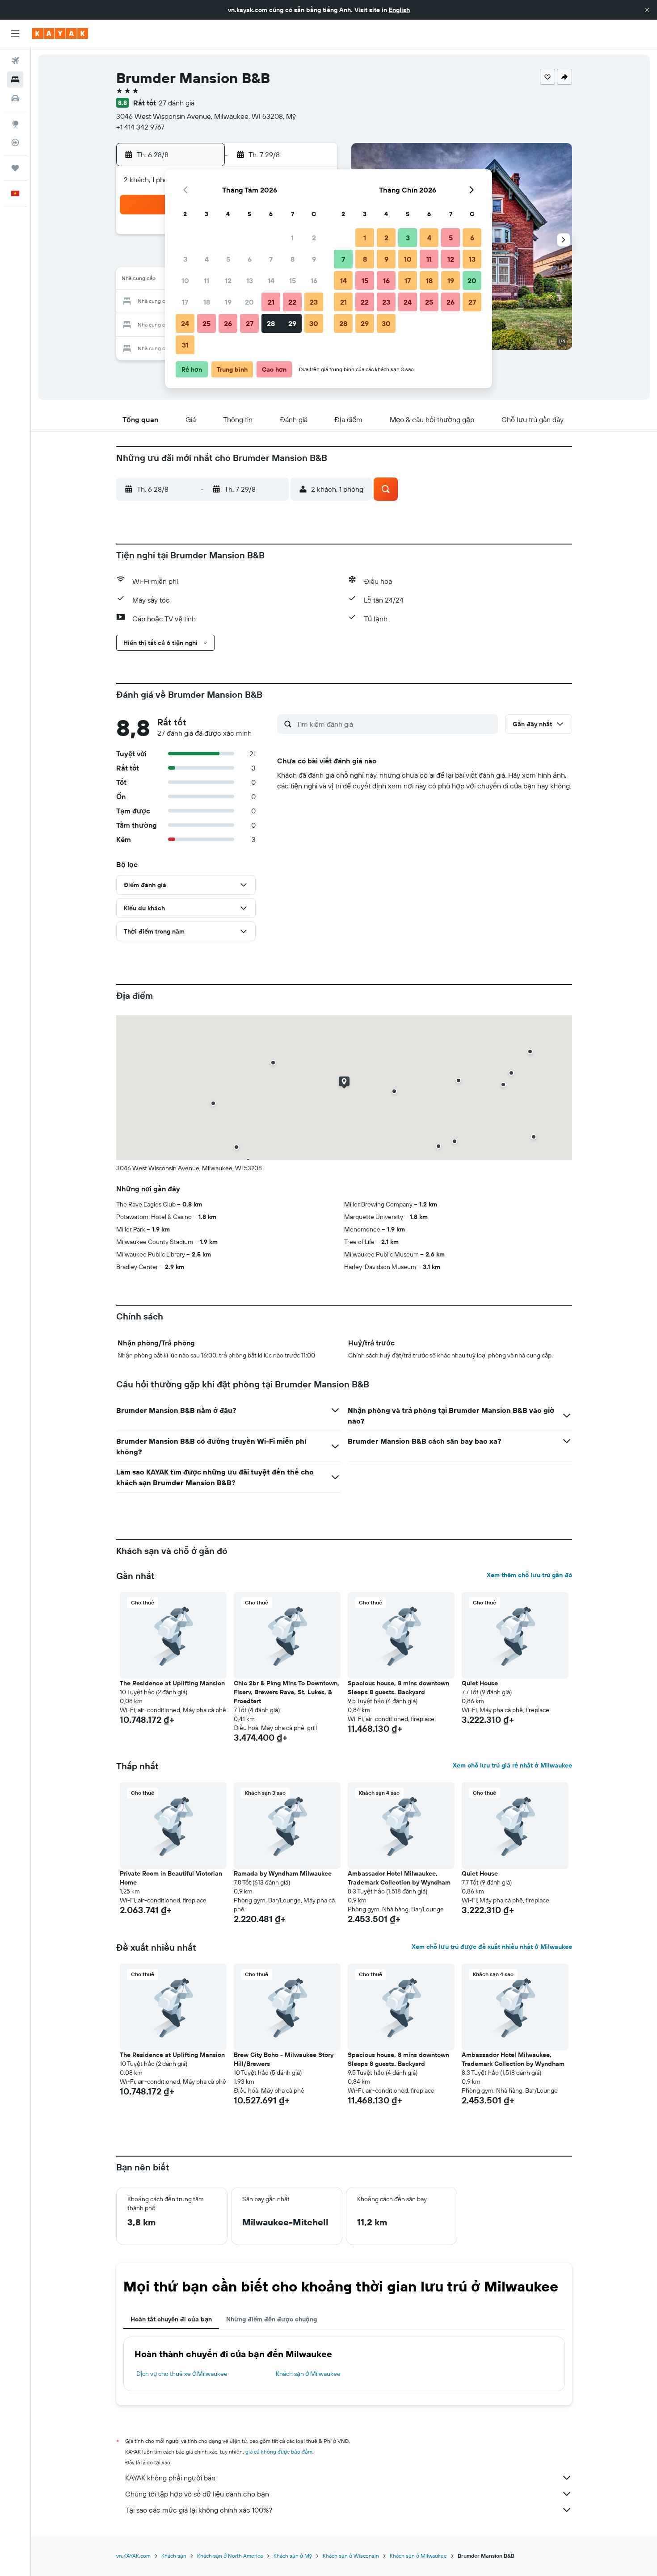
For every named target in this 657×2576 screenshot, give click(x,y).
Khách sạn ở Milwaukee (308, 2374)
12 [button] (228, 281)
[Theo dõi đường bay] (15, 142)
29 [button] (292, 323)
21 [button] (271, 302)
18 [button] (207, 302)
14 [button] (271, 281)
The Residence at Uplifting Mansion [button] (172, 1683)
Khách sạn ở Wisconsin (351, 2556)
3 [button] (185, 259)
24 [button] (185, 323)
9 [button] (314, 259)
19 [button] (228, 302)
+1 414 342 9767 (140, 127)
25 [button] (206, 323)
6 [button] (250, 259)
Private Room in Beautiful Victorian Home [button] (171, 1878)
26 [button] (228, 323)
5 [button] (228, 259)
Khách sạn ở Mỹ (293, 2556)
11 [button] (206, 281)
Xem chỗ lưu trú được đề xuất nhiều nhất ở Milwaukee (492, 1947)
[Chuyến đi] (15, 168)
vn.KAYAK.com (133, 2556)
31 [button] (185, 345)
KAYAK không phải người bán (170, 2478)
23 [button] (314, 302)
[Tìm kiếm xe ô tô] (15, 98)
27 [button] (250, 323)
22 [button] (292, 302)
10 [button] (185, 281)
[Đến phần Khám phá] (15, 124)
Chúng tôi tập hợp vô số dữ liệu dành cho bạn (197, 2494)
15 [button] (293, 281)
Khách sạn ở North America (230, 2556)
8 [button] (293, 259)
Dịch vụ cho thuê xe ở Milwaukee (182, 2374)
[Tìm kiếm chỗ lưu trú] (15, 80)
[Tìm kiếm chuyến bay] (15, 61)
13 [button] (250, 281)
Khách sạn (174, 2556)
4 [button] (207, 259)
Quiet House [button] (480, 1683)
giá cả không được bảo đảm (279, 2452)
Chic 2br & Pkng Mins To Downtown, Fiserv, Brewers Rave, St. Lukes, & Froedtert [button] (286, 1692)
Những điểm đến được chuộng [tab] (272, 2319)
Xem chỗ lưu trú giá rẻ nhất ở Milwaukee (512, 1765)
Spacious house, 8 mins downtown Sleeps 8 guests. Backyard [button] (398, 1688)
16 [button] (314, 281)
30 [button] (314, 323)
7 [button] (271, 259)
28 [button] (271, 323)
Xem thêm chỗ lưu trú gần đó (529, 1575)
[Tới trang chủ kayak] (60, 34)
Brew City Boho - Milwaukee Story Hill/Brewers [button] (284, 2059)
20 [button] (249, 302)
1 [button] (292, 238)
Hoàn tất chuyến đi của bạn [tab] (171, 2319)
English (399, 10)
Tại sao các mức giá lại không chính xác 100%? (199, 2510)
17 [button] (185, 302)
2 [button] (314, 238)
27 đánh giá (177, 103)
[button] (647, 10)
